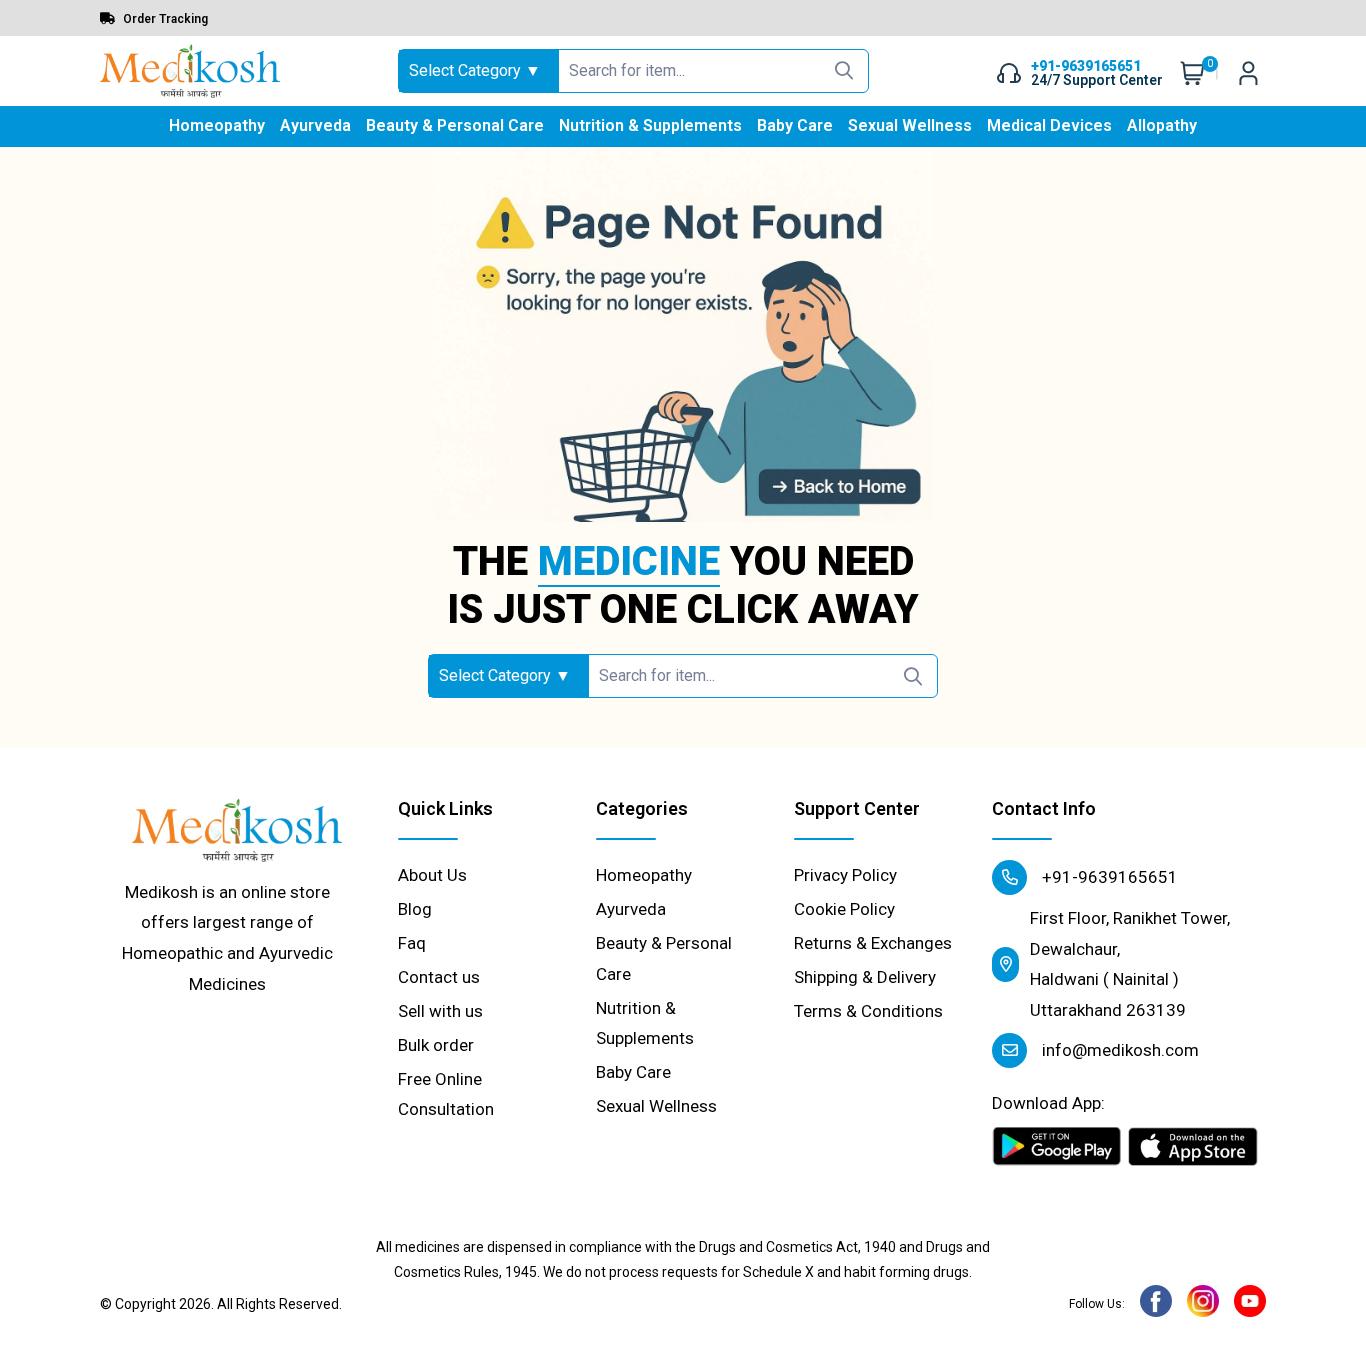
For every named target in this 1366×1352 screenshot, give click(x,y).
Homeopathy (217, 125)
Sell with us (440, 1011)
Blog (415, 909)
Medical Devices (1049, 125)
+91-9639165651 (1108, 877)
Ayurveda (315, 125)
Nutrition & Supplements (650, 125)
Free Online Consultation (446, 1094)
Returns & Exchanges (873, 943)
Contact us (439, 977)
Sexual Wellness (910, 125)
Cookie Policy (844, 909)
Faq (412, 943)
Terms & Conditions (868, 1011)
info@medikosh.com (1118, 1050)
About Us (432, 875)
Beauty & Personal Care (455, 125)
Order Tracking (164, 19)
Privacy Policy (845, 875)
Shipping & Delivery (865, 977)
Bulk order (436, 1045)
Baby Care (795, 125)
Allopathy (1162, 125)
